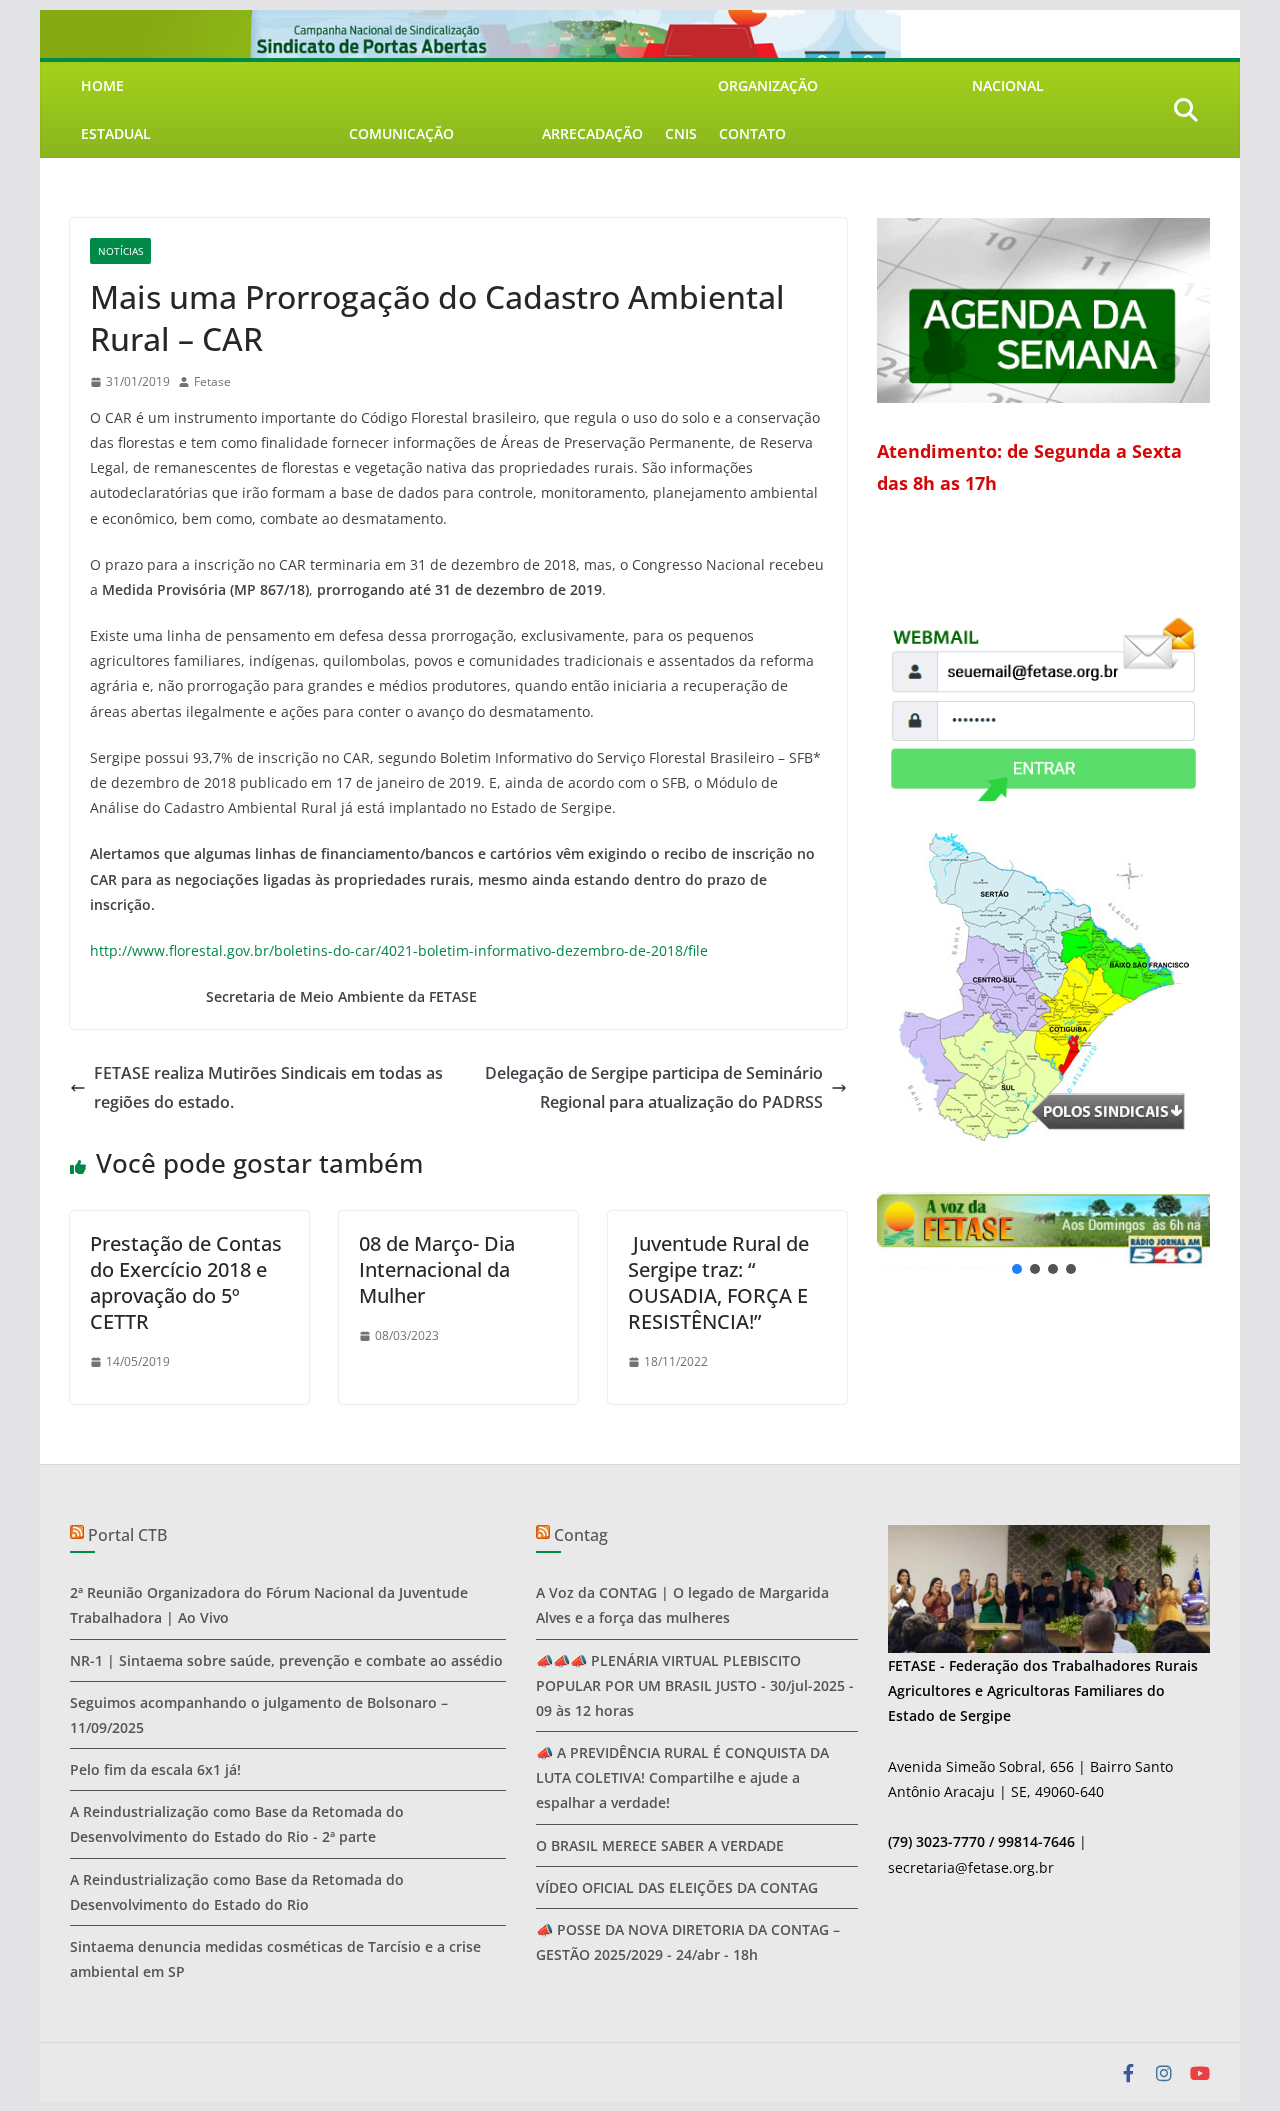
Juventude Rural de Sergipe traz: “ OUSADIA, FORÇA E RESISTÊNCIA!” (718, 1282)
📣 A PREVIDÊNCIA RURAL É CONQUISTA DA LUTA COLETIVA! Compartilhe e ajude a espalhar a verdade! (682, 1777)
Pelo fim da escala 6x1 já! (155, 1769)
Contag (581, 1535)
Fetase (212, 381)
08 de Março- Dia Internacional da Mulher (437, 1269)
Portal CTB (127, 1535)
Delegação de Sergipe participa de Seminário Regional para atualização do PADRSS (654, 1087)
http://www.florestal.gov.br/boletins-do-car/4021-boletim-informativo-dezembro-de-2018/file (399, 950)
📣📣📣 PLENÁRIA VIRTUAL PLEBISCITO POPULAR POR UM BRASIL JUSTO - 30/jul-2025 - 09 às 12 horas (695, 1685)
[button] (1043, 1230)
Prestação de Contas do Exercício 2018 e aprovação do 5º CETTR (186, 1282)
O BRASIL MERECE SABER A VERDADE (660, 1845)
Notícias (120, 251)
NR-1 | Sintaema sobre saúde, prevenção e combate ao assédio (286, 1660)
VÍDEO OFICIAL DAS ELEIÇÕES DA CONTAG (677, 1887)
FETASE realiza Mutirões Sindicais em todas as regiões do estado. (268, 1087)
